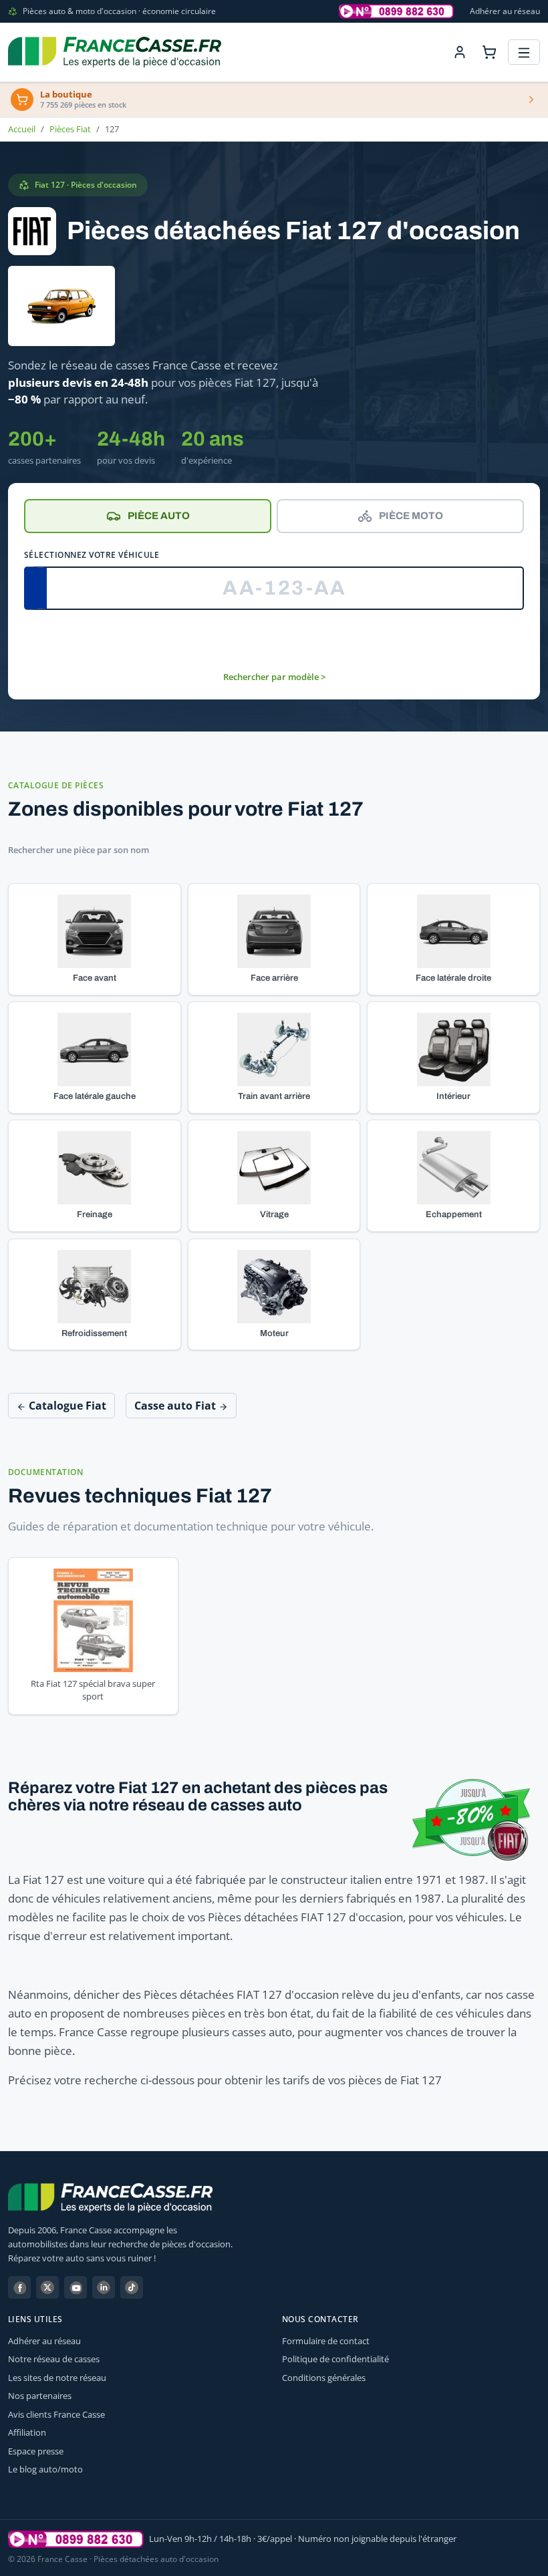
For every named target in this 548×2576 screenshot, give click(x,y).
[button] (95, 939)
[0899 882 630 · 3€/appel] (396, 11)
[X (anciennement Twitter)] (47, 2287)
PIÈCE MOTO (411, 516)
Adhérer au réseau (505, 11)
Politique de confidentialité (335, 2359)
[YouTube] (76, 2287)
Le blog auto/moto (45, 2469)
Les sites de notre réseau (57, 2378)
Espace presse (36, 2451)
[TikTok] (132, 2287)
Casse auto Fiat (176, 1406)
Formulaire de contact (326, 2341)
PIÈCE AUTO (159, 516)
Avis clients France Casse (56, 2414)
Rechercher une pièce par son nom (79, 850)
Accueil (22, 129)
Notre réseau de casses (54, 2359)
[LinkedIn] (104, 2287)
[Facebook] (19, 2287)
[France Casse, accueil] (115, 52)
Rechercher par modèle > (274, 677)
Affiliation (27, 2432)
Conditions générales (324, 2378)
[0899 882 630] (76, 2539)
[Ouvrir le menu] (524, 52)
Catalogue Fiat (66, 1406)
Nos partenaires (40, 2396)
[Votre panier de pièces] (489, 52)
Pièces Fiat (70, 129)
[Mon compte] (460, 52)
